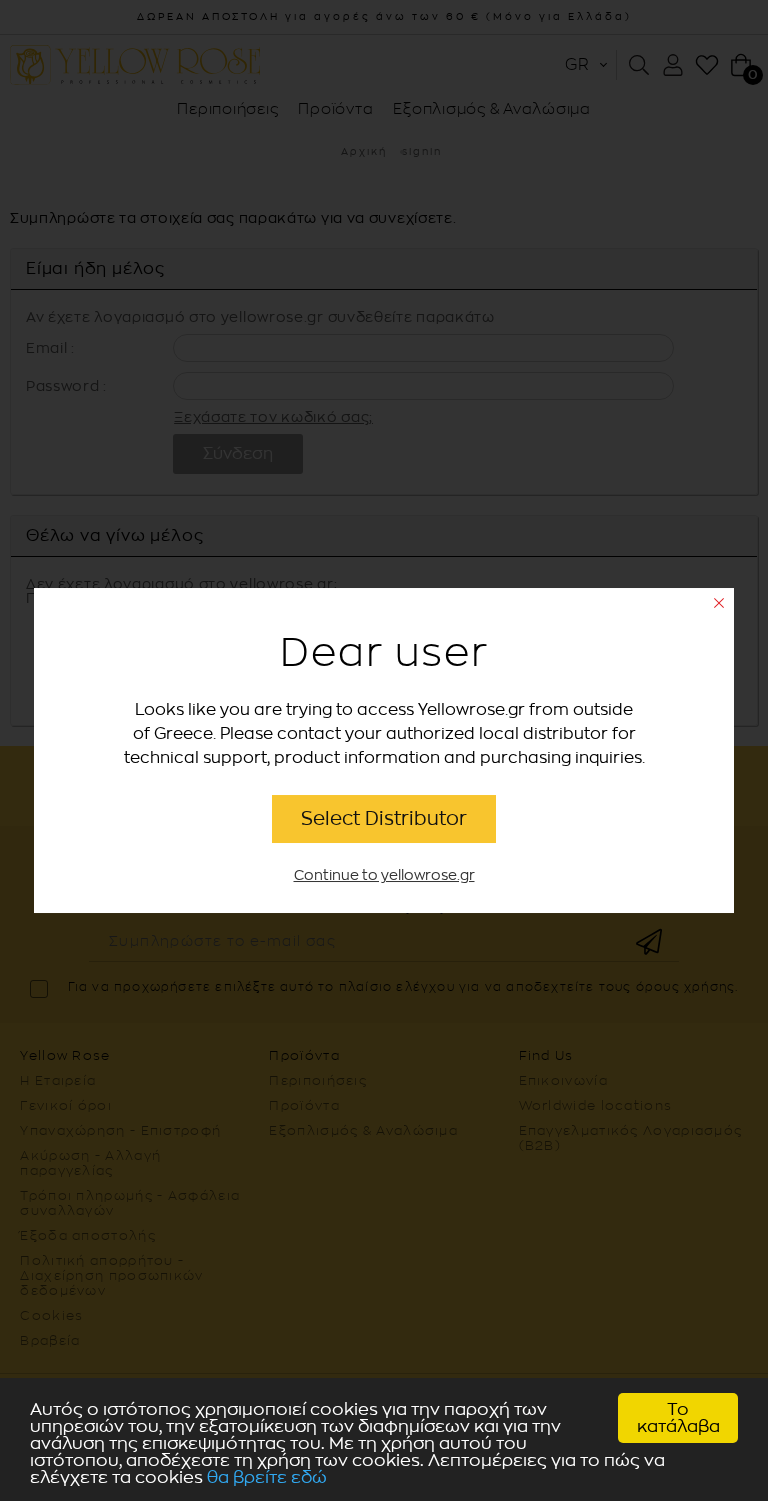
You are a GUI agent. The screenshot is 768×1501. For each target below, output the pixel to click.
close (719, 603)
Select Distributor (384, 818)
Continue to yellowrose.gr (384, 875)
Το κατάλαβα (678, 1418)
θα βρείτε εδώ (267, 1477)
